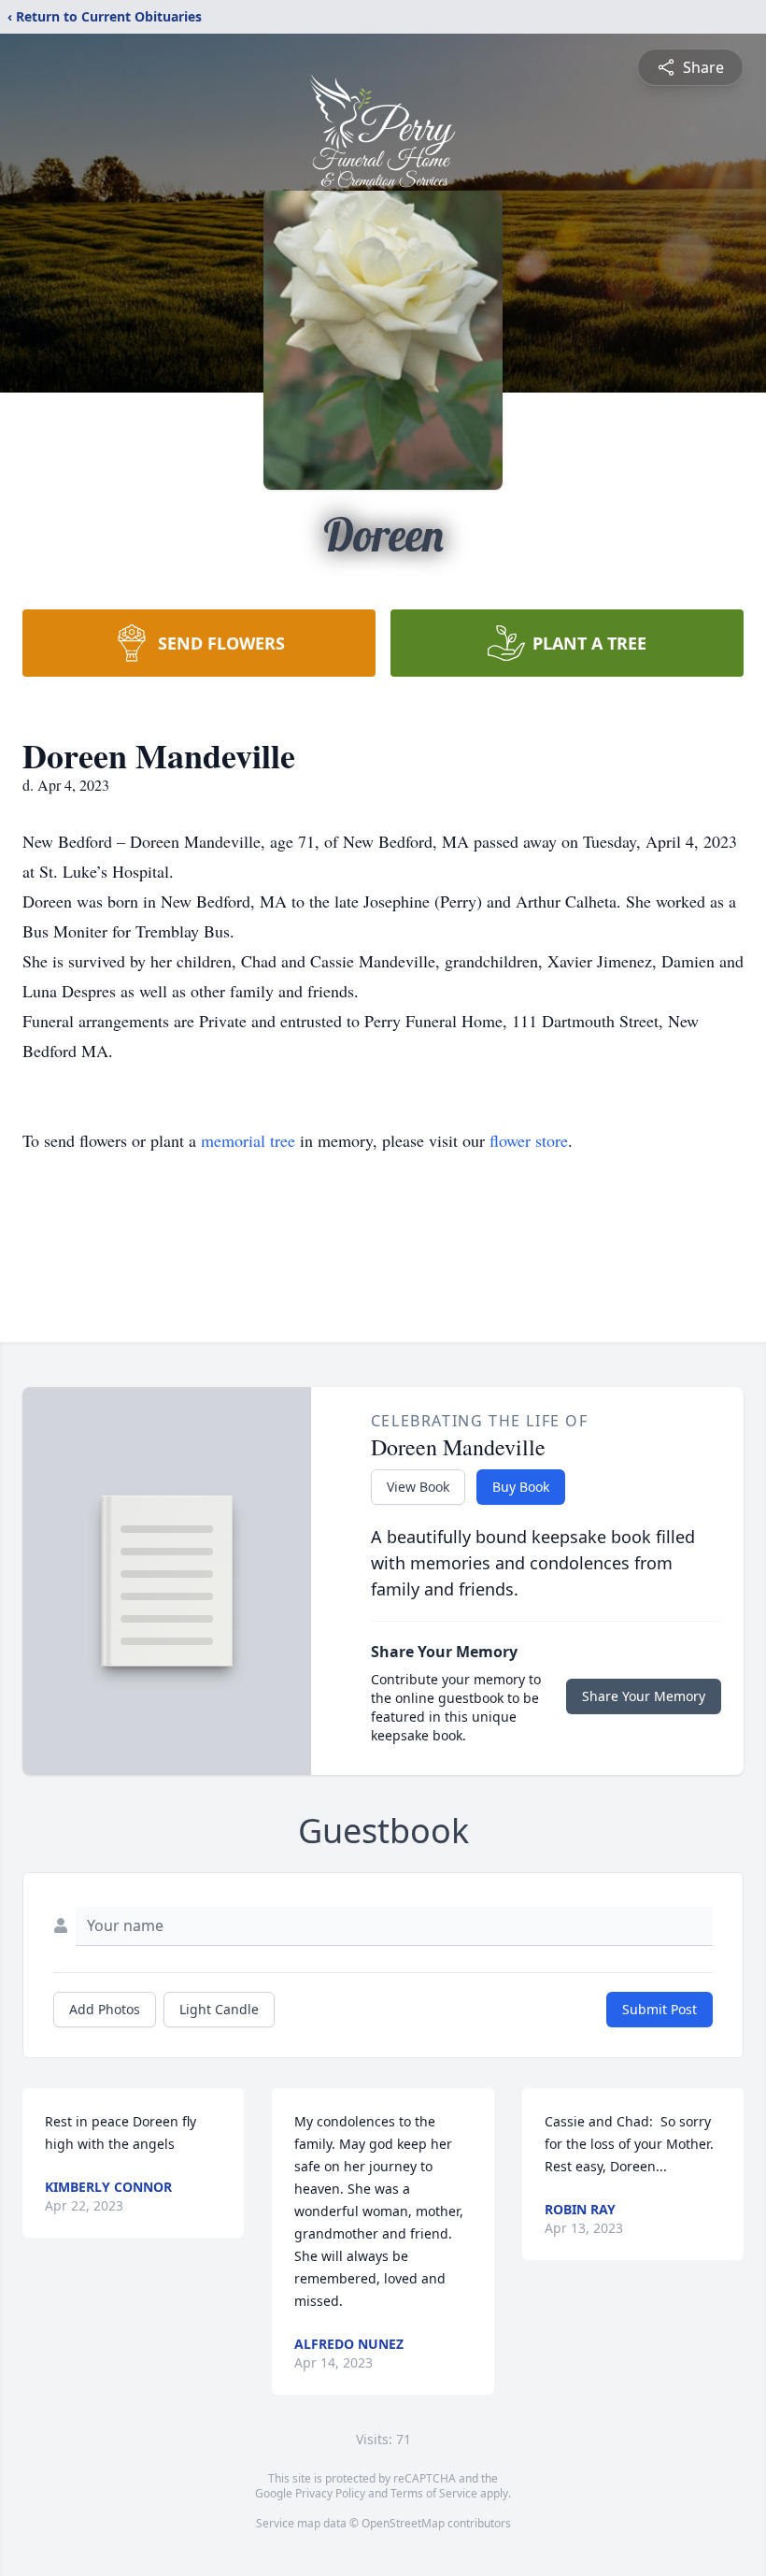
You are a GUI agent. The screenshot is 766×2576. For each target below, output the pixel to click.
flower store (529, 1140)
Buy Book (521, 1487)
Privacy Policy (330, 2493)
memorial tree (248, 1140)
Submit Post (660, 2009)
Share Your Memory (644, 1696)
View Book (418, 1487)
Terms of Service (434, 2493)
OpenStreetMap (403, 2523)
